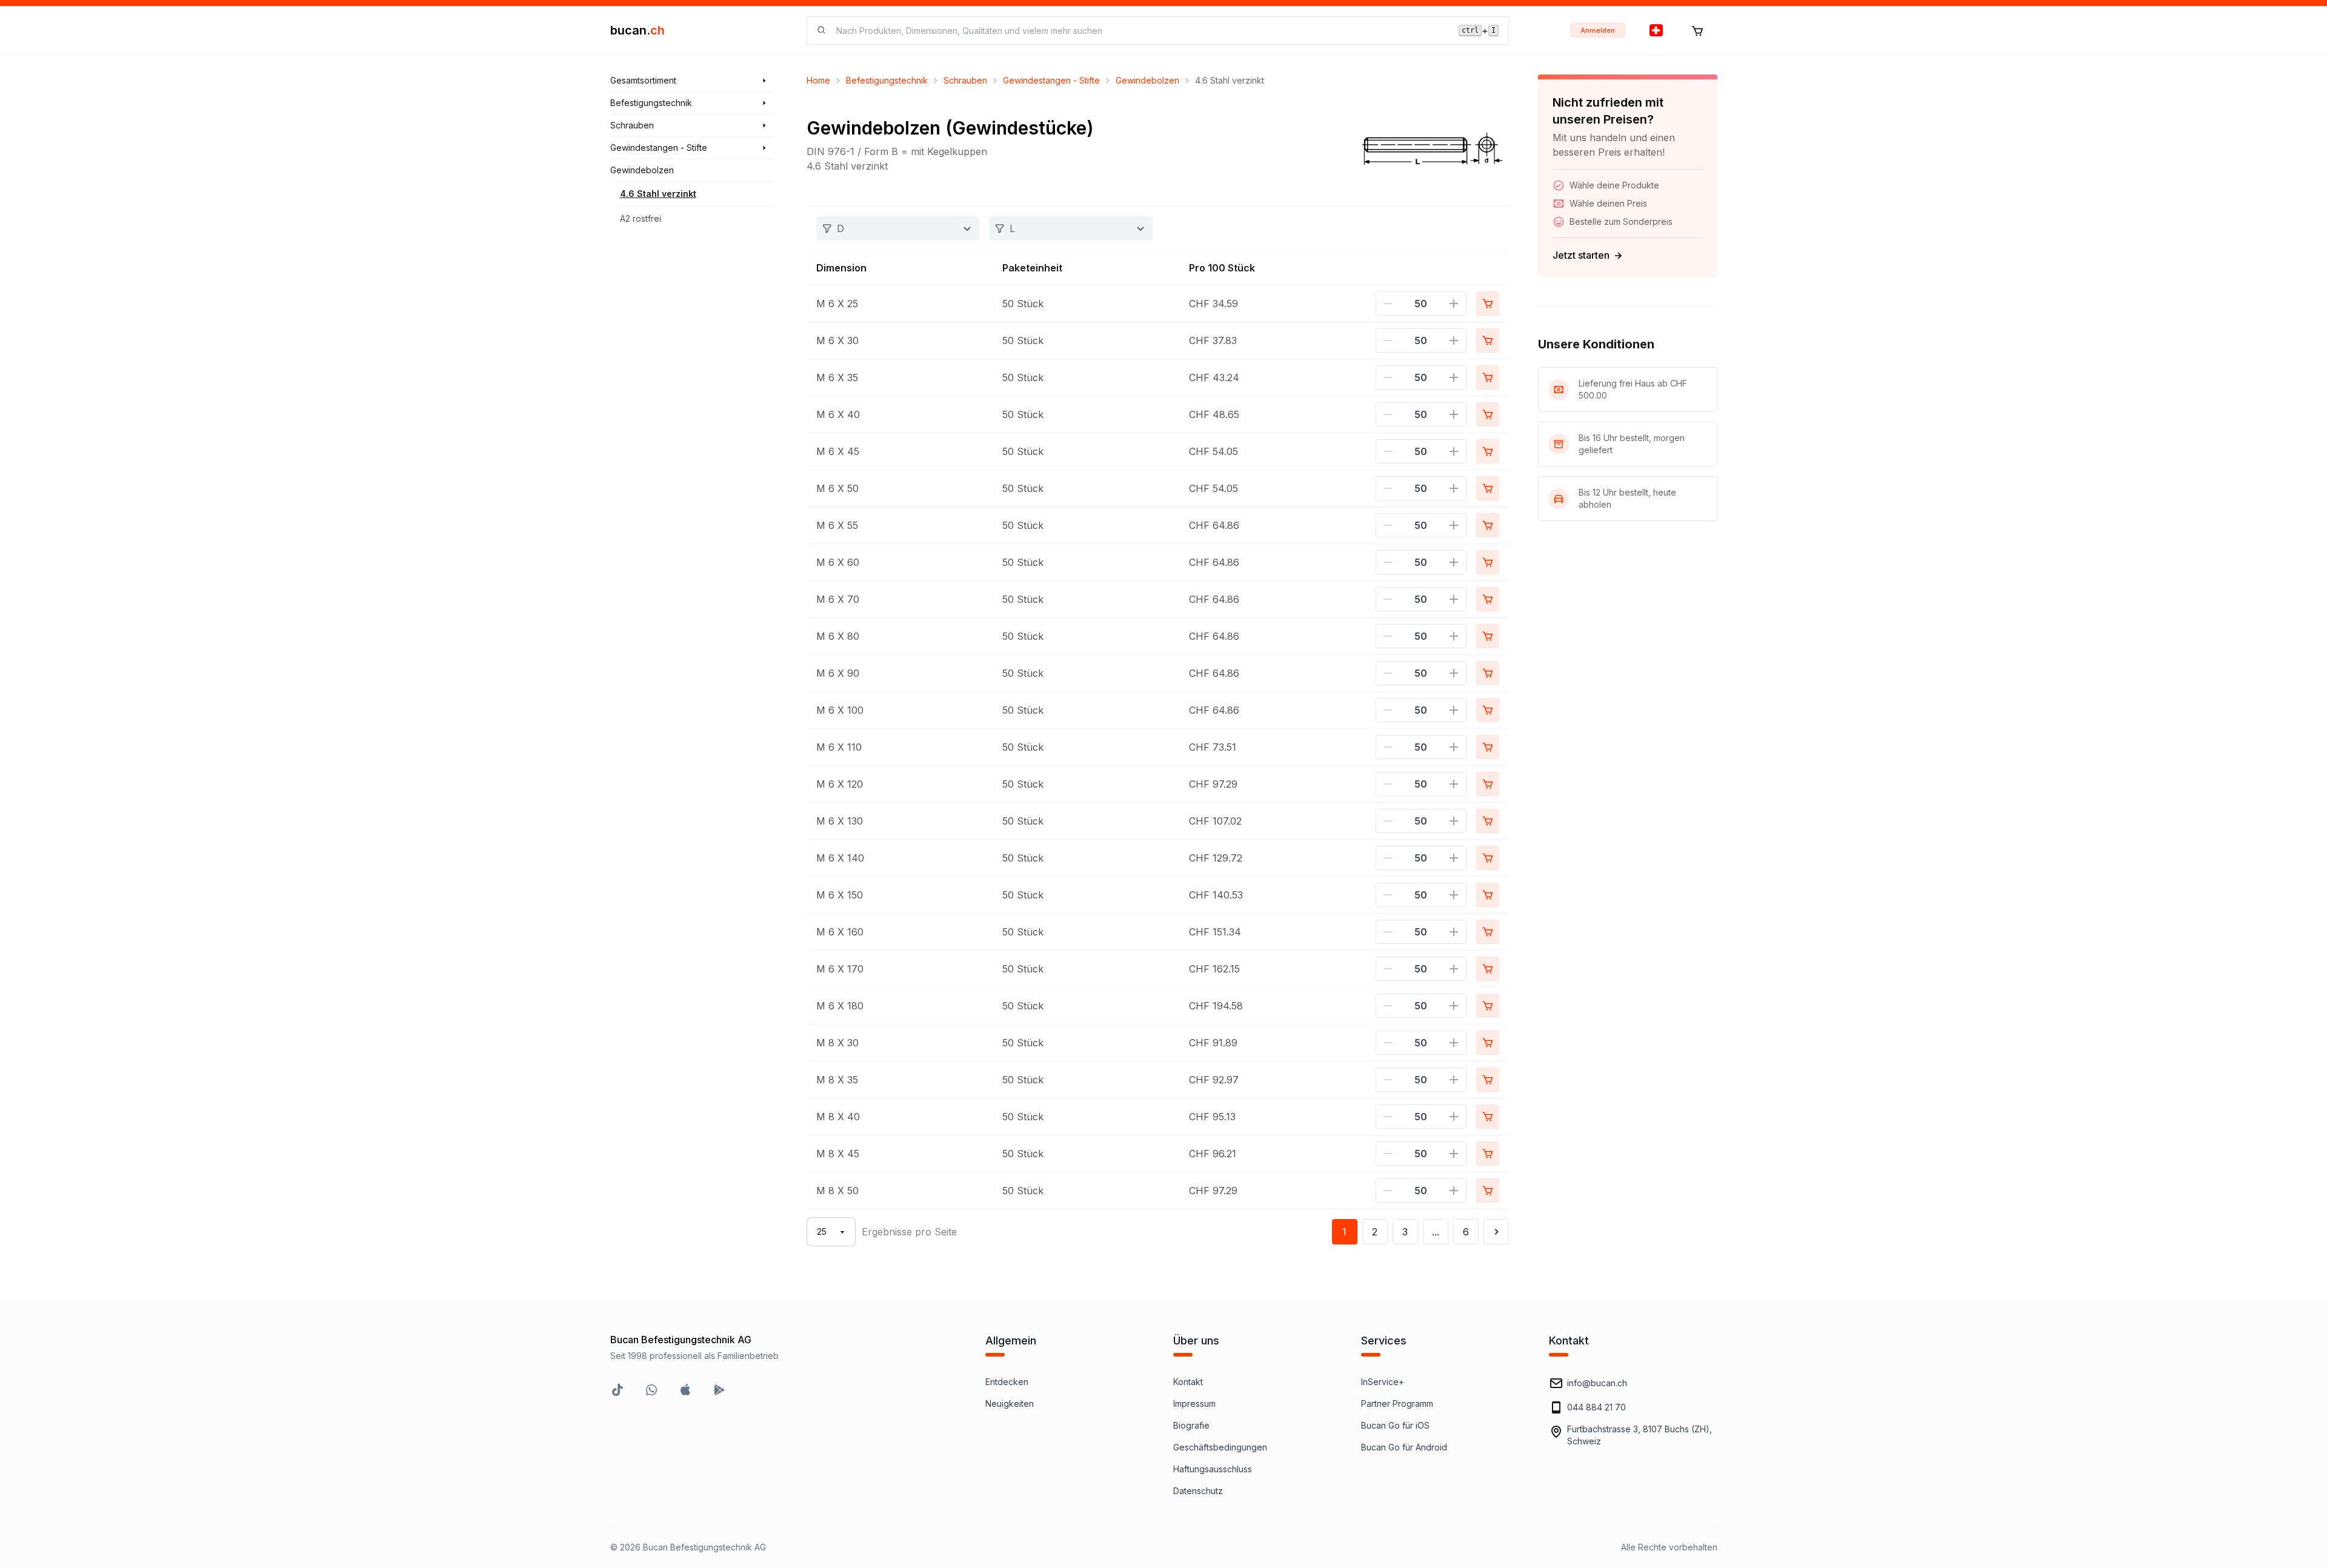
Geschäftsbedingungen (1220, 1447)
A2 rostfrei (641, 218)
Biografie (1191, 1425)
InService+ (1383, 1382)
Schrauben (965, 80)
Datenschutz (1198, 1491)
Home (818, 80)
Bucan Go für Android (1404, 1447)
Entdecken (1007, 1382)
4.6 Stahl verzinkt (658, 194)
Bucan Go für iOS (1395, 1425)
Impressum (1194, 1404)
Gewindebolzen (1147, 80)
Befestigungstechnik (887, 80)
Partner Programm (1397, 1404)
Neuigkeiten (1010, 1404)
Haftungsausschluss (1213, 1469)
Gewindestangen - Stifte (1051, 80)
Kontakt (1188, 1382)
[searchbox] (1140, 31)
